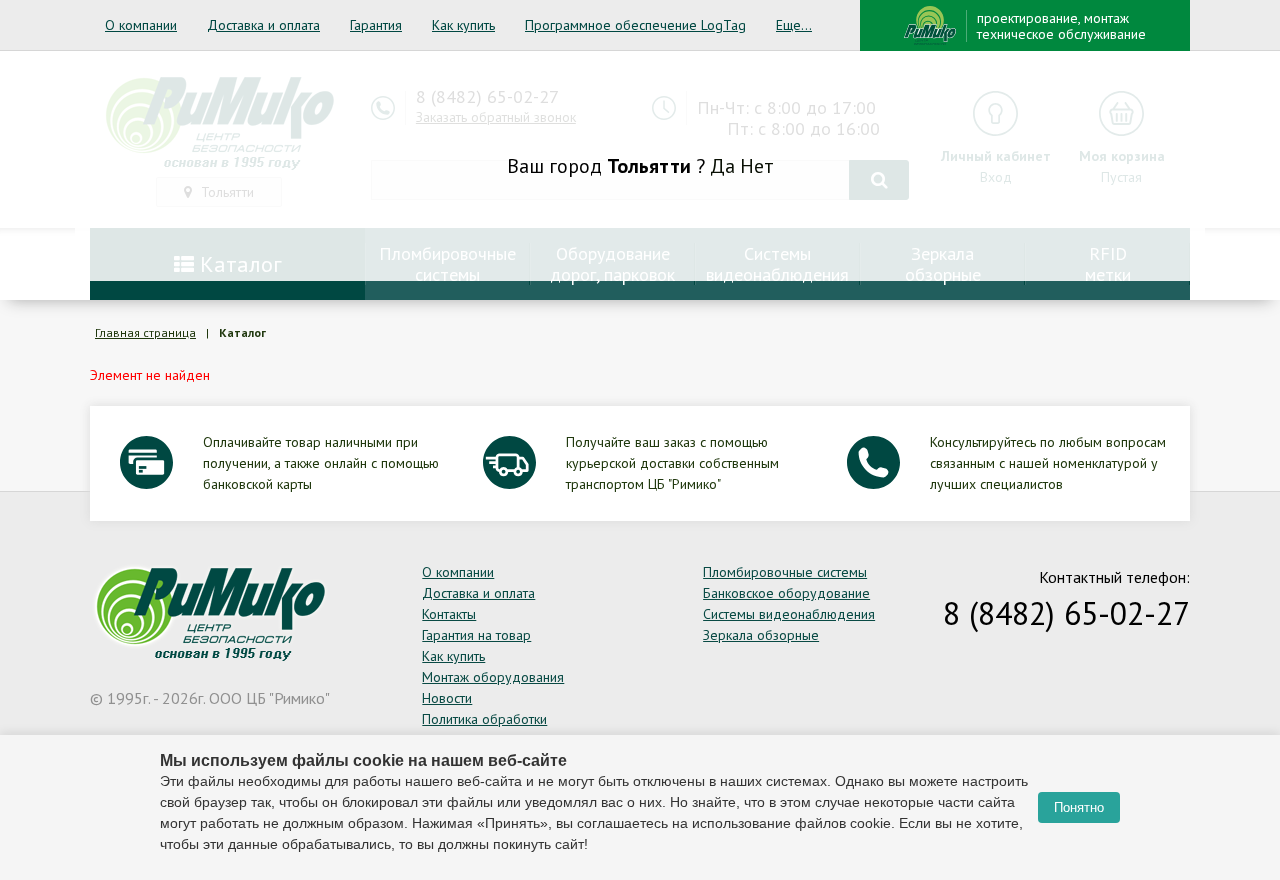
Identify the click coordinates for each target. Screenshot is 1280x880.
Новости (447, 698)
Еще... (794, 25)
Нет (757, 166)
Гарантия (376, 25)
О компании (141, 25)
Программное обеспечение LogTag (635, 25)
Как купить (463, 25)
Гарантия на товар (476, 635)
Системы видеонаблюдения (789, 614)
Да (722, 166)
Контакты (449, 614)
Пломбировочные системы (785, 572)
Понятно (1079, 807)
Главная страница (145, 332)
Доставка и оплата (263, 25)
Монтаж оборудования (493, 677)
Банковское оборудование (786, 593)
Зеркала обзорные (761, 635)
